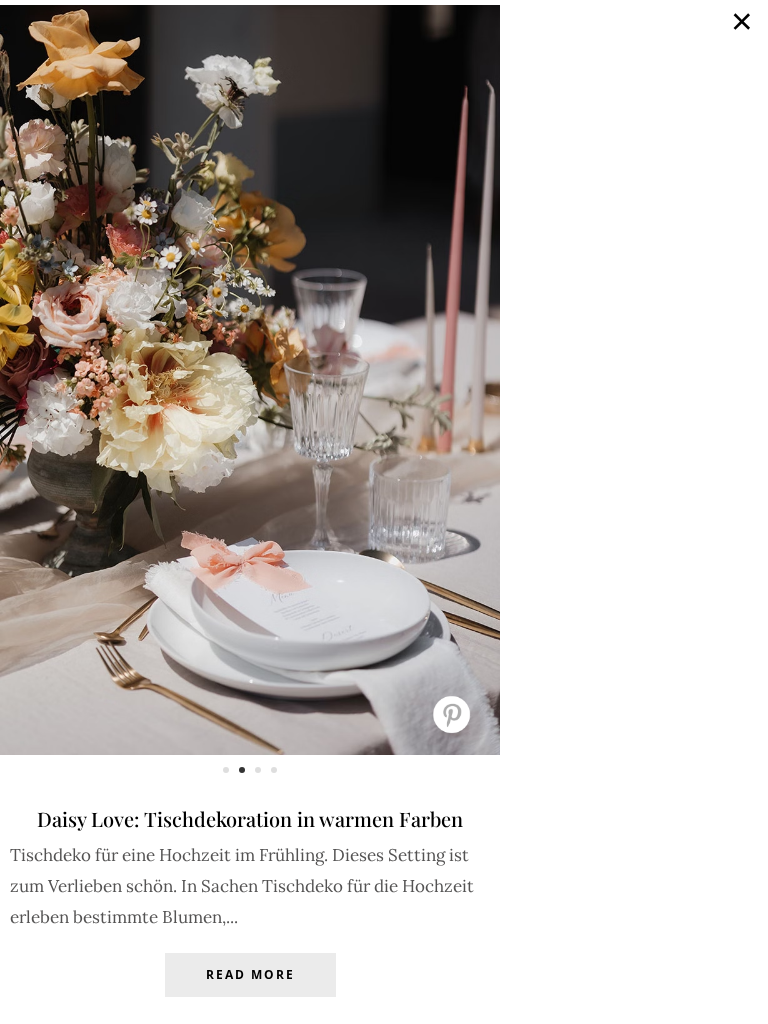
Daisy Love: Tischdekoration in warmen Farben (250, 818)
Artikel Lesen (250, 990)
